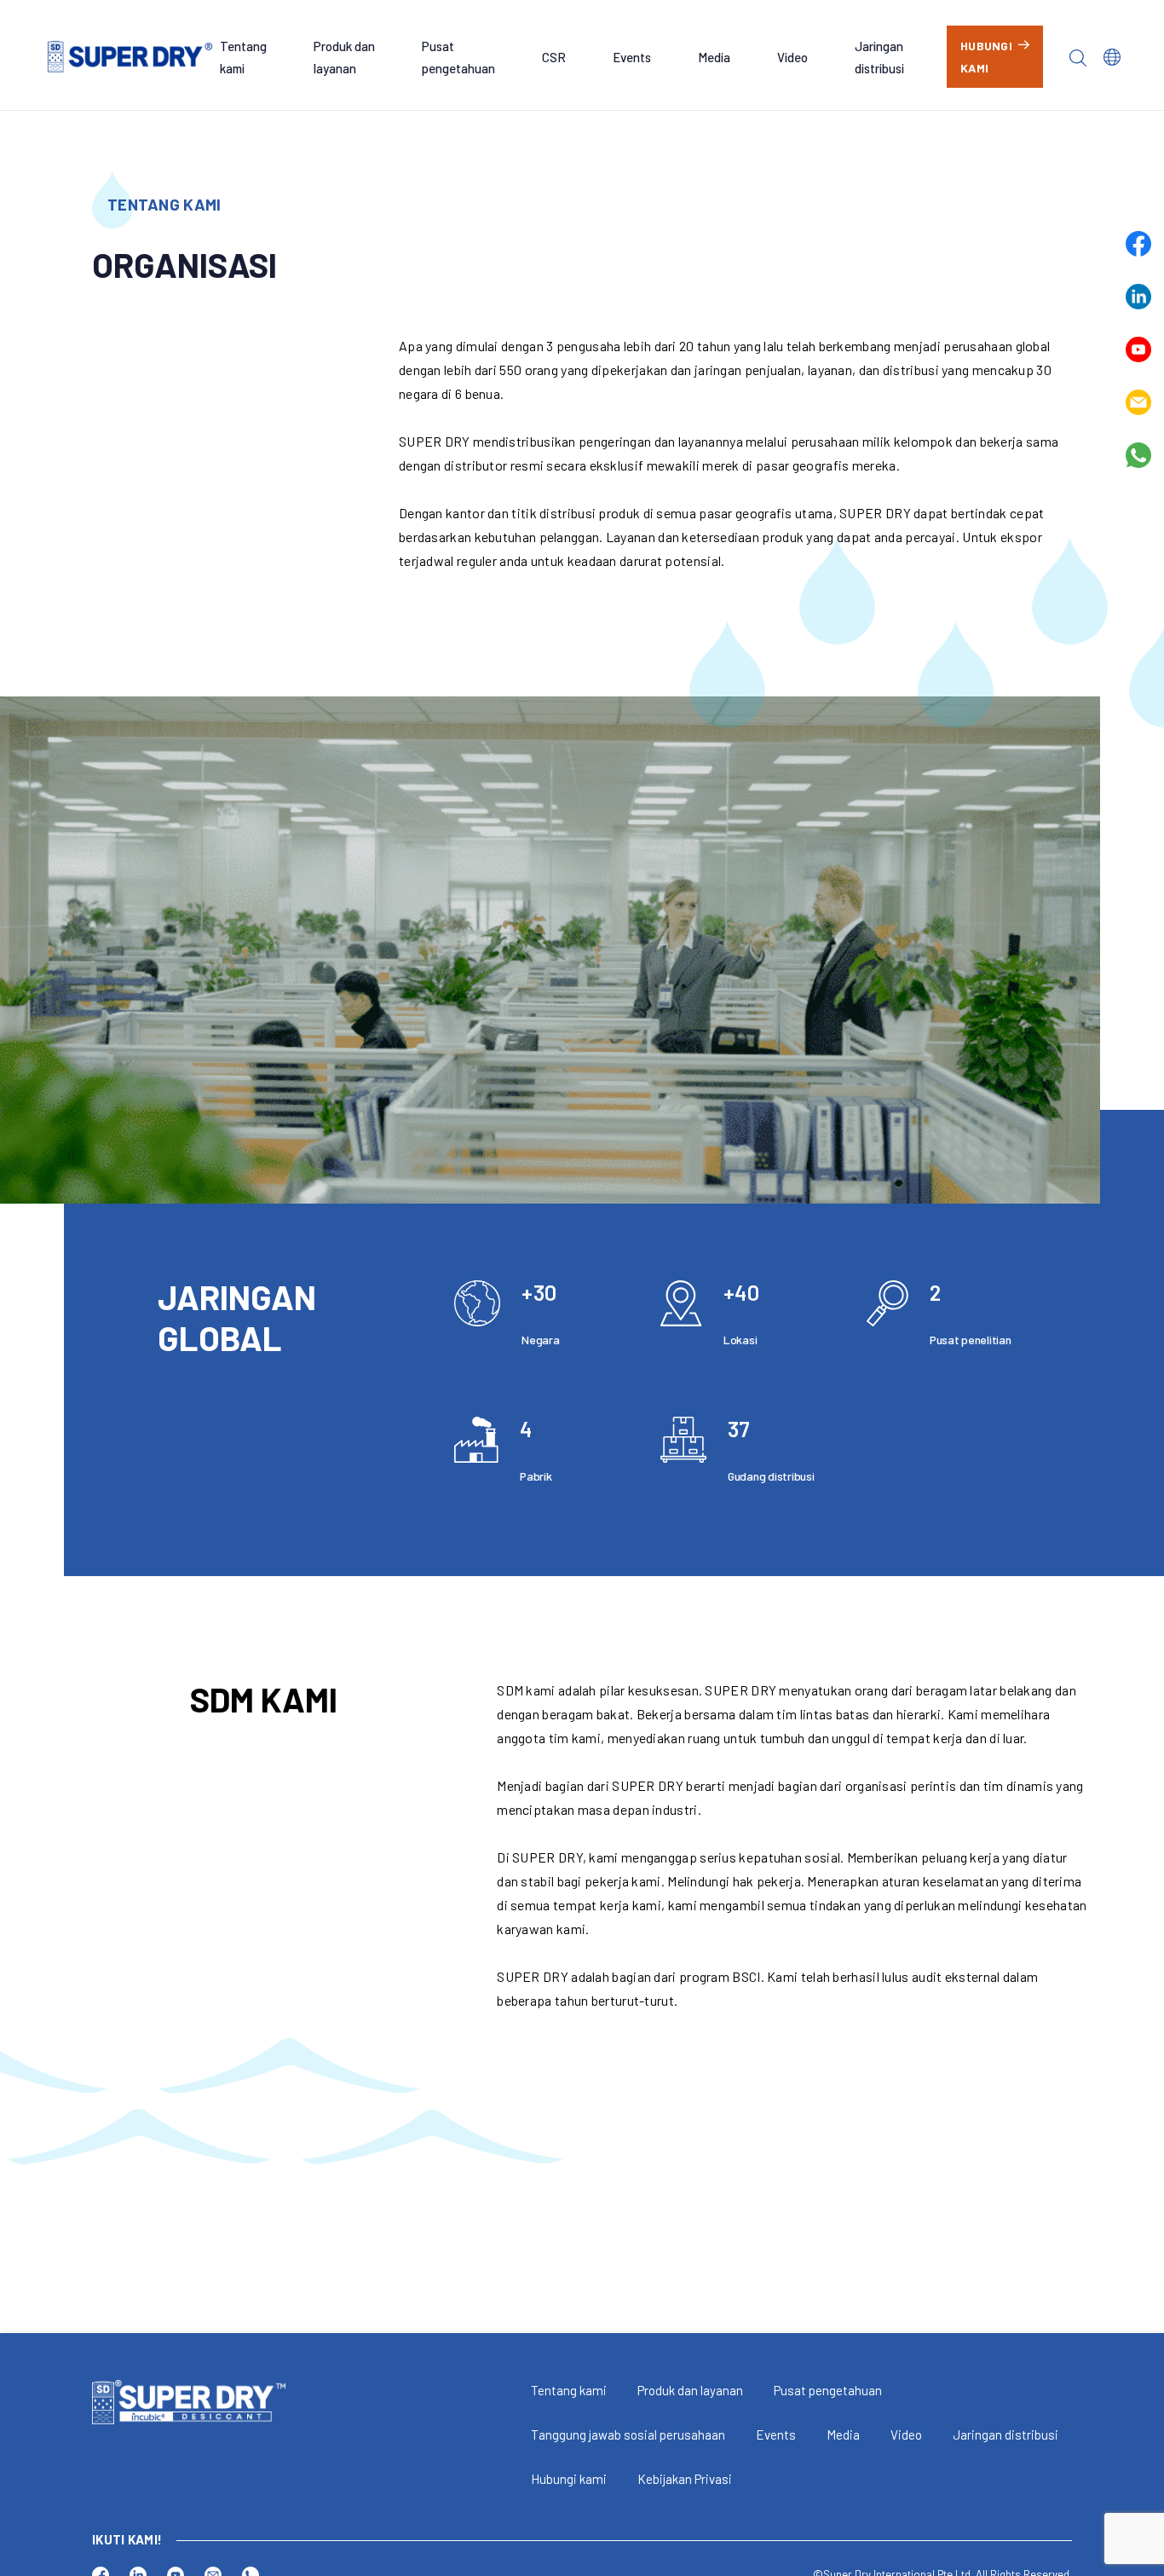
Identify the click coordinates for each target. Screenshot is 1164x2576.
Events (632, 57)
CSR (554, 57)
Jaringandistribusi (879, 57)
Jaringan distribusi (1006, 2434)
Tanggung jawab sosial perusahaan (628, 2434)
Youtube (1138, 349)
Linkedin (1138, 297)
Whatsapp (1138, 455)
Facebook (1138, 244)
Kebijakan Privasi (685, 2479)
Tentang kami (569, 2390)
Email (1138, 402)
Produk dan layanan (690, 2390)
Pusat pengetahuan (828, 2390)
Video (792, 57)
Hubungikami (986, 57)
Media (714, 57)
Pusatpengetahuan (458, 57)
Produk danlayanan (344, 57)
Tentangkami (243, 57)
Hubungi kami (569, 2479)
